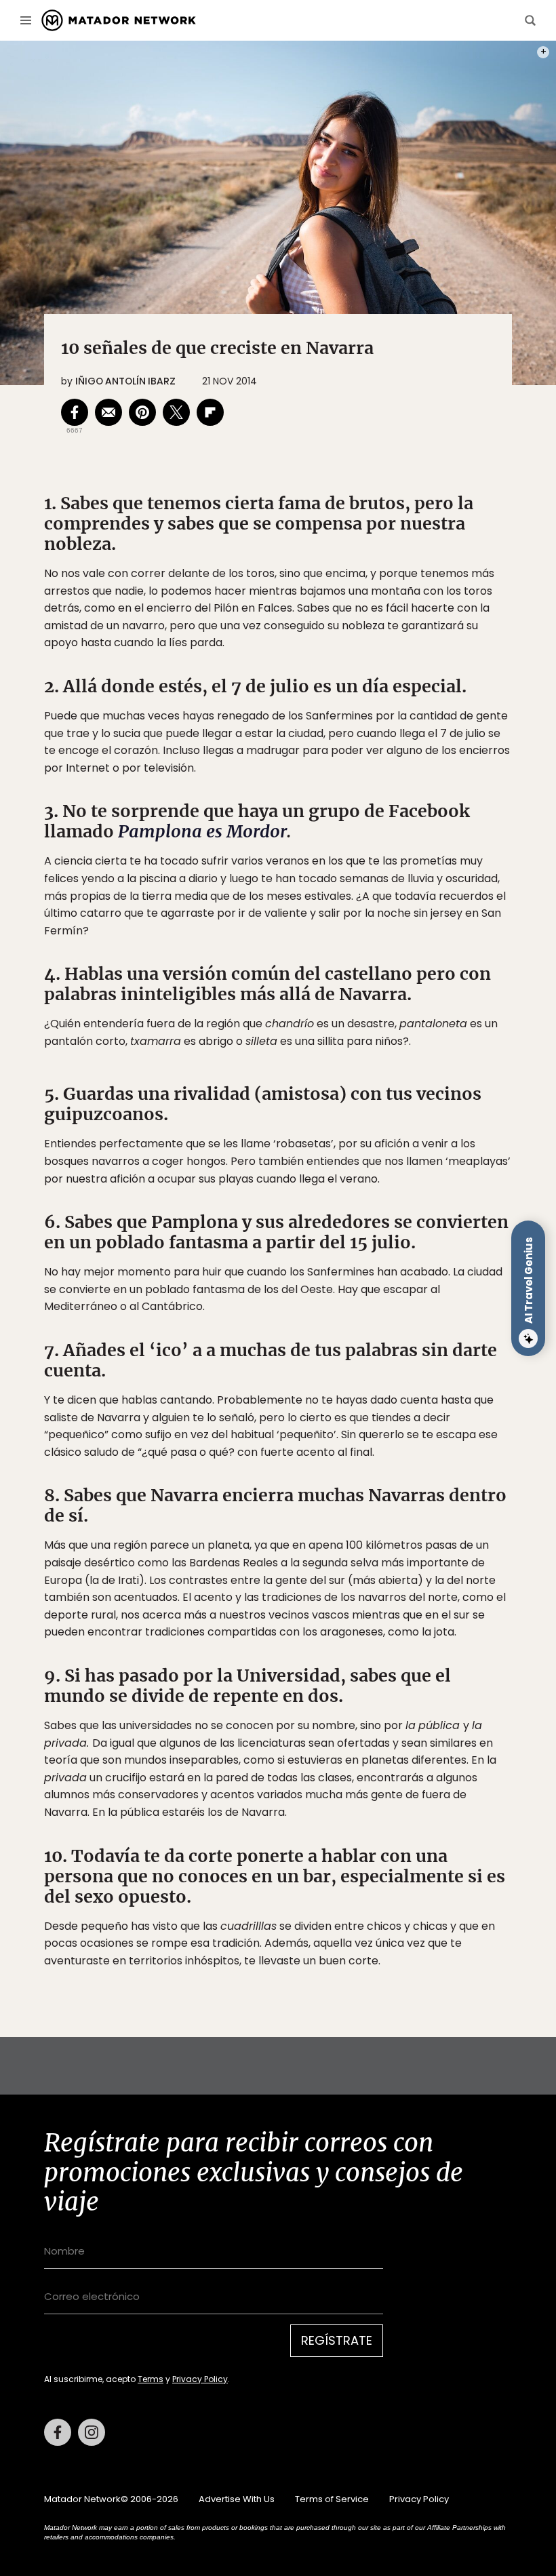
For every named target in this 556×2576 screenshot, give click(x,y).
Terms (151, 2379)
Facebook (58, 2432)
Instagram (92, 2432)
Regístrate (337, 2340)
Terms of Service (332, 2499)
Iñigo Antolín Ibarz (125, 381)
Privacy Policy (200, 2379)
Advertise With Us (237, 2499)
